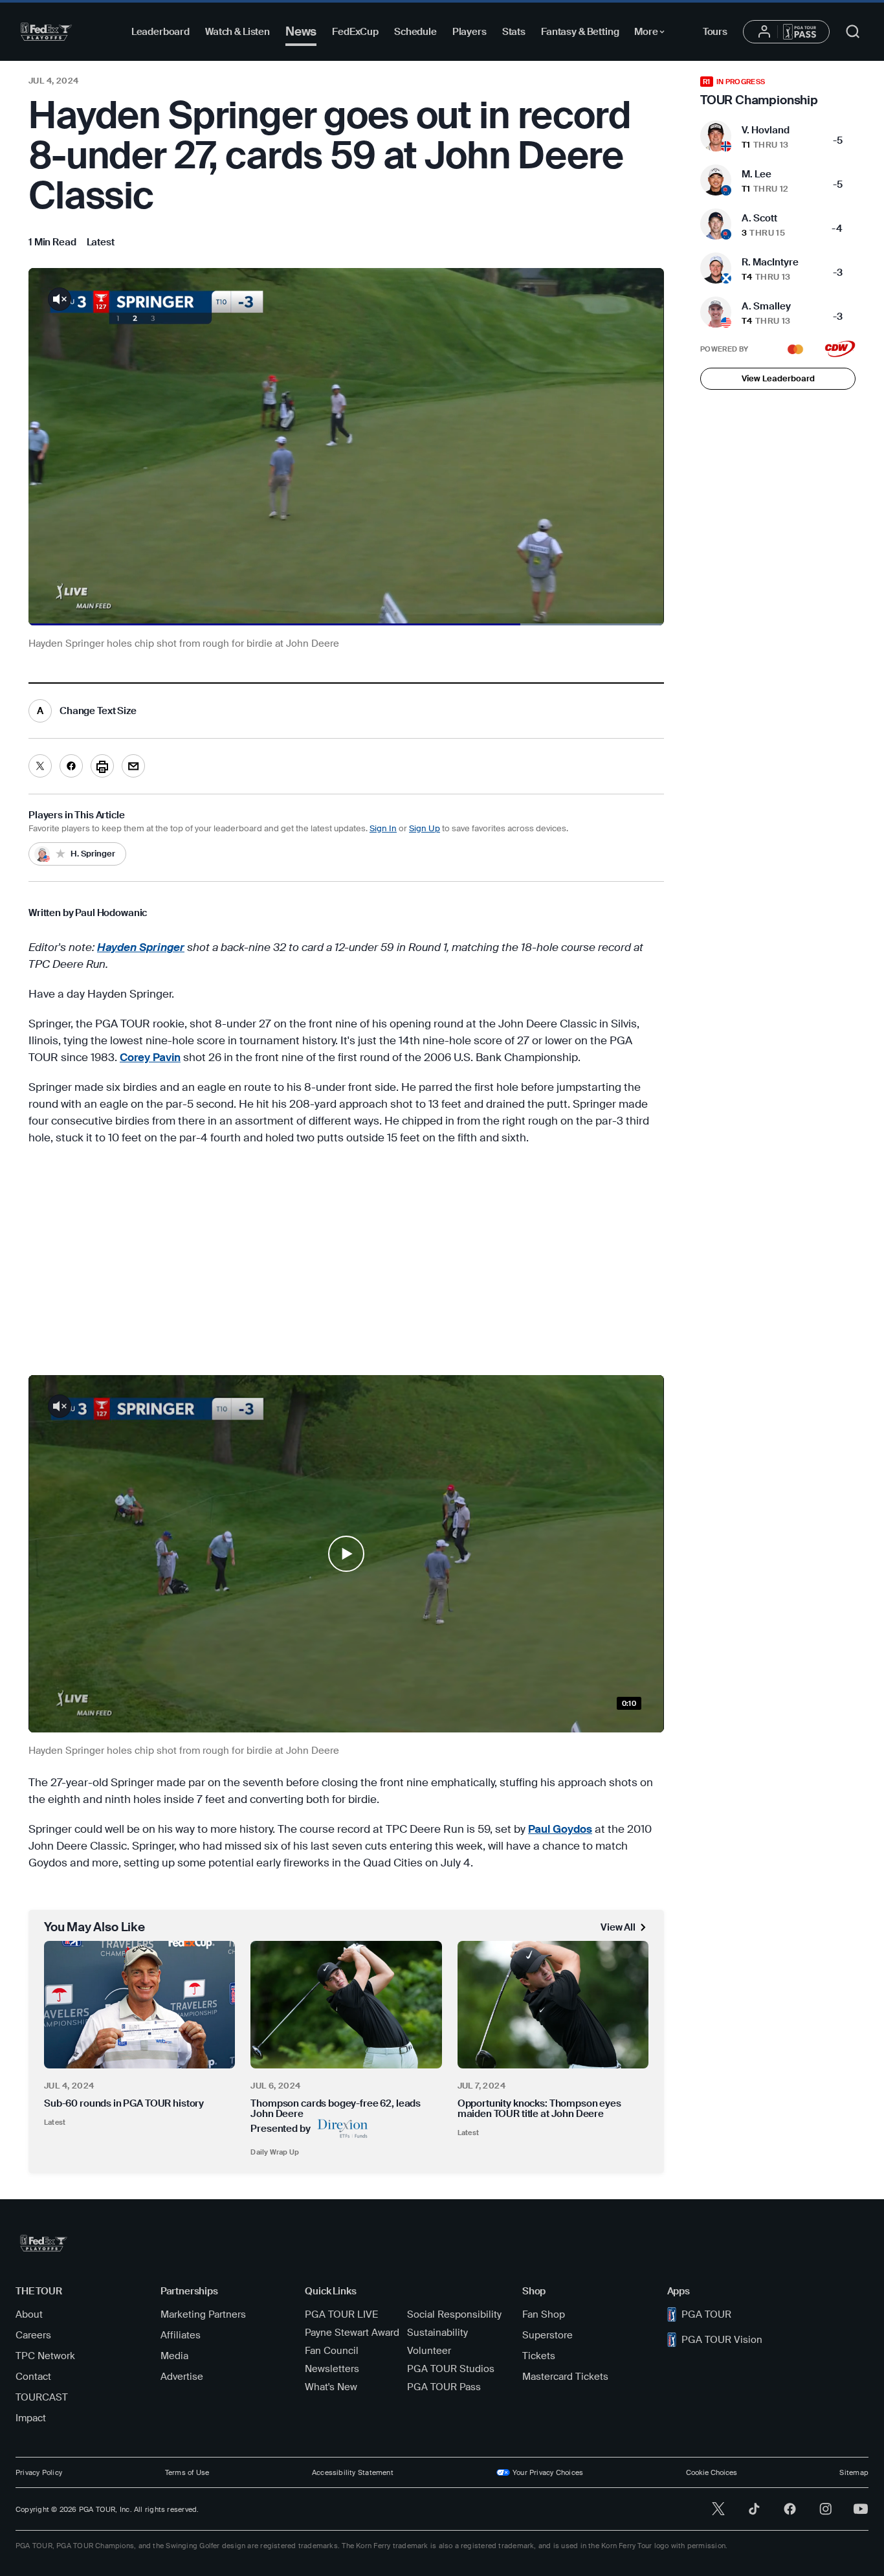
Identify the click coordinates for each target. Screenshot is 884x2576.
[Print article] (102, 766)
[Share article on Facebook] (71, 766)
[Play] (346, 1554)
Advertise (182, 2377)
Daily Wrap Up (275, 2152)
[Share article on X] (40, 766)
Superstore (547, 2335)
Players (470, 32)
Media (174, 2356)
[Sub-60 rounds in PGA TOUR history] (139, 2005)
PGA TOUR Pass (444, 2387)
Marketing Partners (203, 2314)
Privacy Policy (39, 2472)
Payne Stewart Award (352, 2333)
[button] (346, 1554)
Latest (55, 2122)
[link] (101, 242)
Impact (31, 2418)
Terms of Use (187, 2472)
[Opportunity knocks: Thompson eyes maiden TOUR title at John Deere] (553, 2005)
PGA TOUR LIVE (341, 2314)
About (29, 2314)
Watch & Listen (238, 32)
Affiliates (181, 2335)
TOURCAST (42, 2397)
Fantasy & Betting (580, 32)
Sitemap (854, 2472)
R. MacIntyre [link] (770, 262)
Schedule (415, 32)
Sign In (383, 828)
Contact (33, 2377)
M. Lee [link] (757, 174)
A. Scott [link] (759, 218)
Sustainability (437, 2333)
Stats (514, 32)
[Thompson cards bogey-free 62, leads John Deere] (346, 2005)
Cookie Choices (712, 2472)
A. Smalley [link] (766, 306)
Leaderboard (160, 32)
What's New (331, 2387)
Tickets (539, 2356)
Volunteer (429, 2351)
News (301, 31)
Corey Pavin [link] (150, 1057)
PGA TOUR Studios (451, 2369)
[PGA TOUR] (46, 32)
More (653, 34)
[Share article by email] (133, 766)
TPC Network (45, 2356)
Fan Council (332, 2351)
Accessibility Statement (353, 2472)
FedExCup (355, 32)
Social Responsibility (454, 2314)
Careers (33, 2335)
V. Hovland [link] (766, 130)
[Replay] (346, 447)
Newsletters (332, 2369)
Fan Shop (544, 2314)
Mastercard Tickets (565, 2377)
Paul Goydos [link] (560, 1829)
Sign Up (425, 828)
